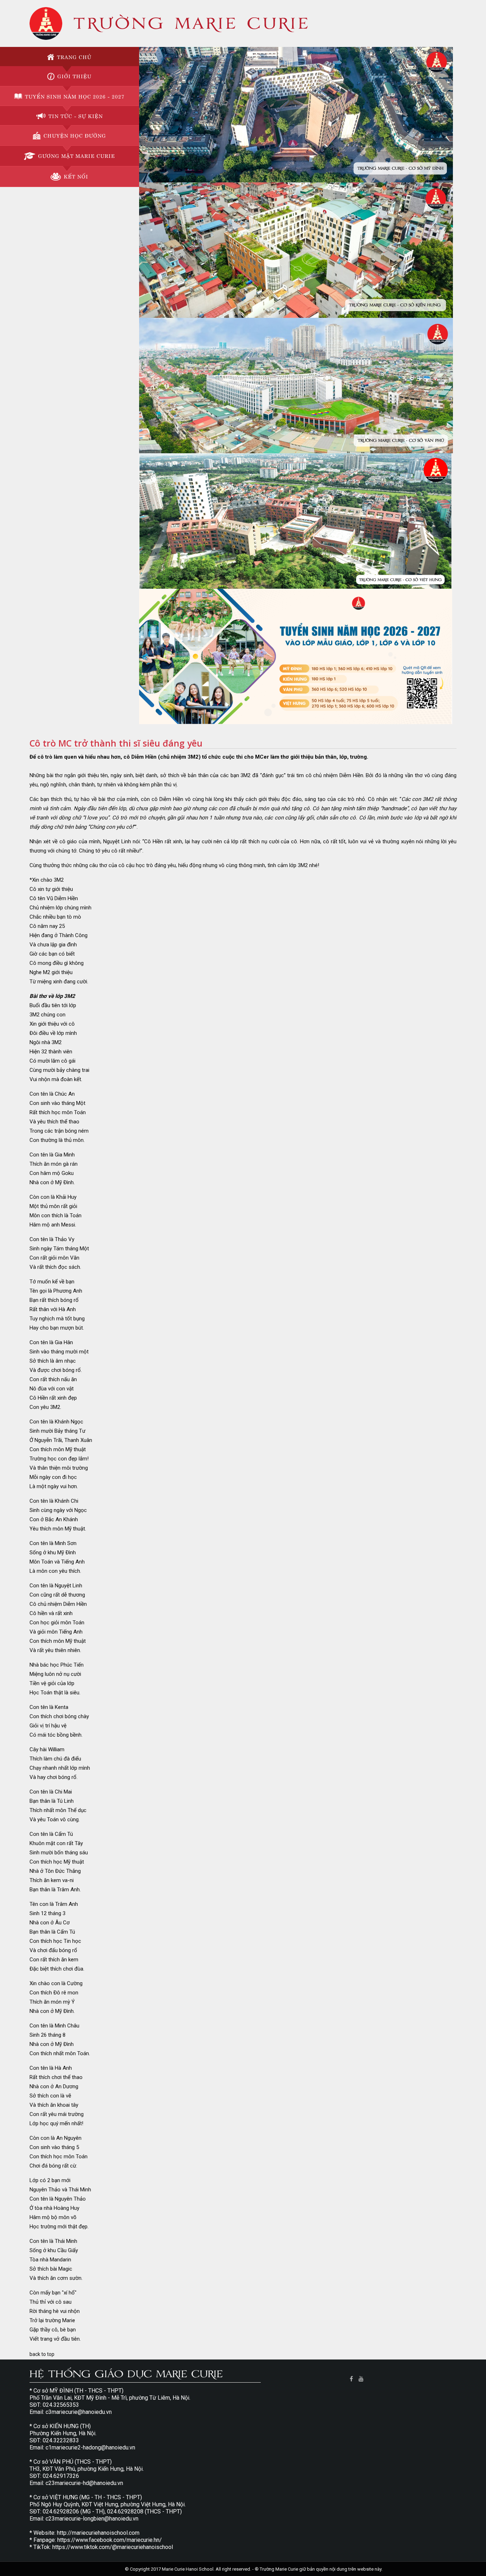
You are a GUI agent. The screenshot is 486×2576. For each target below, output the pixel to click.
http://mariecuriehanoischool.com (98, 2533)
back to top (42, 2354)
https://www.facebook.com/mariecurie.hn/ (110, 2540)
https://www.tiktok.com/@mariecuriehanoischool (113, 2547)
